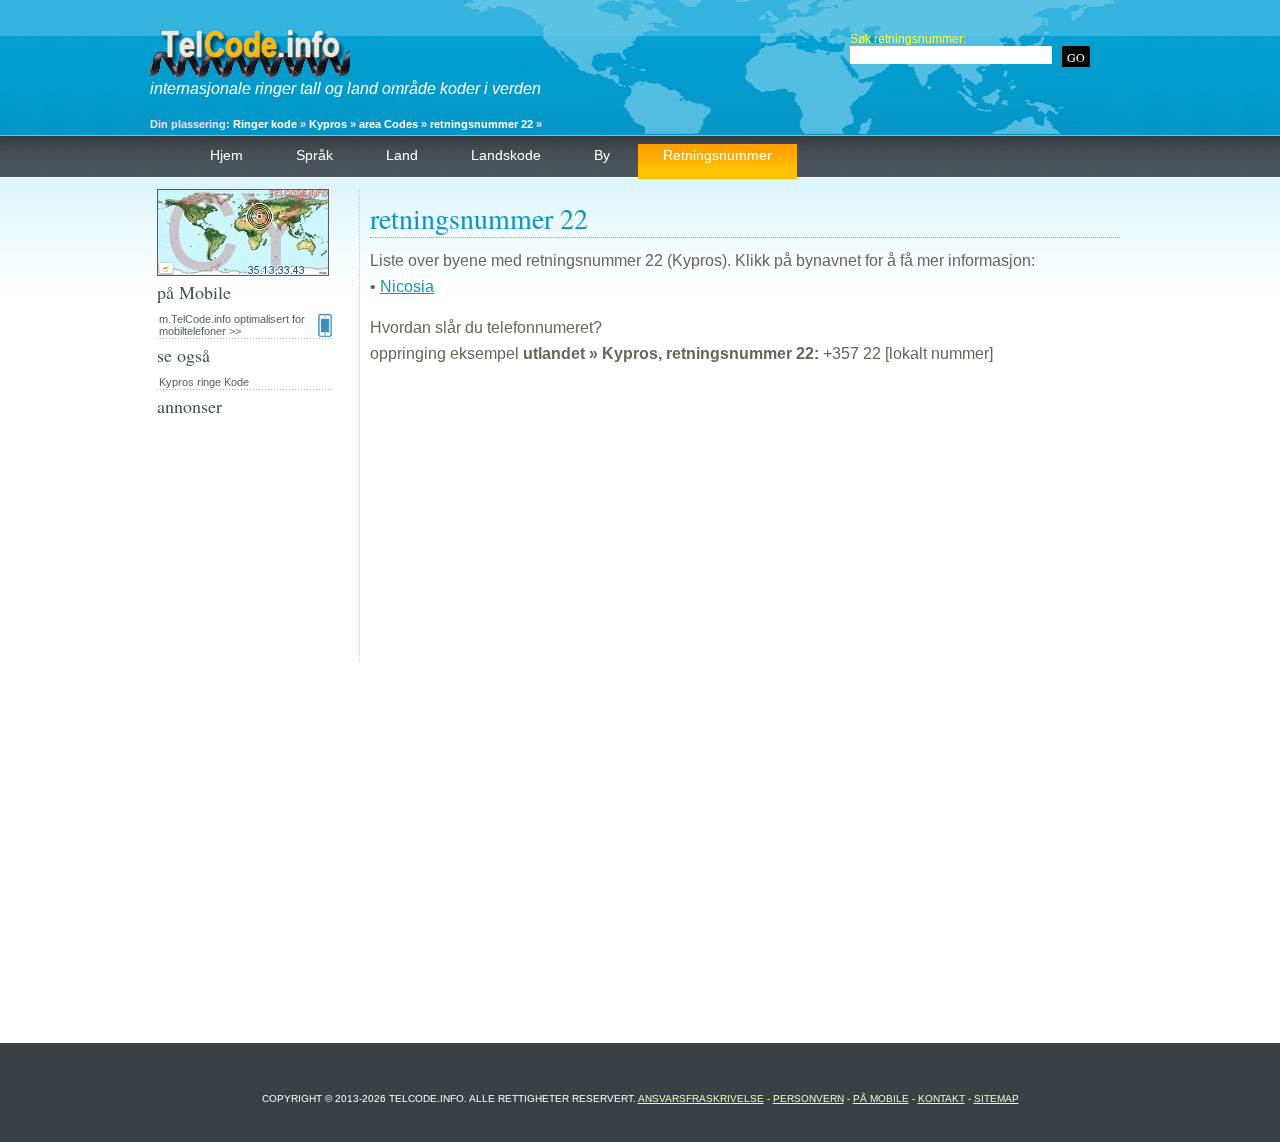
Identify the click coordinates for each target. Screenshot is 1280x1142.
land (402, 155)
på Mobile (881, 1098)
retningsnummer (717, 155)
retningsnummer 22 (481, 124)
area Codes (388, 124)
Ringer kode (265, 124)
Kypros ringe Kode (204, 382)
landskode (506, 155)
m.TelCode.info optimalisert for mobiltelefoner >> (232, 325)
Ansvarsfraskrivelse (701, 1098)
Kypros (328, 124)
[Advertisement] (745, 522)
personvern (808, 1098)
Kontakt (941, 1098)
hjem (226, 155)
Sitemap (996, 1098)
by (602, 155)
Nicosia (407, 286)
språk (314, 155)
